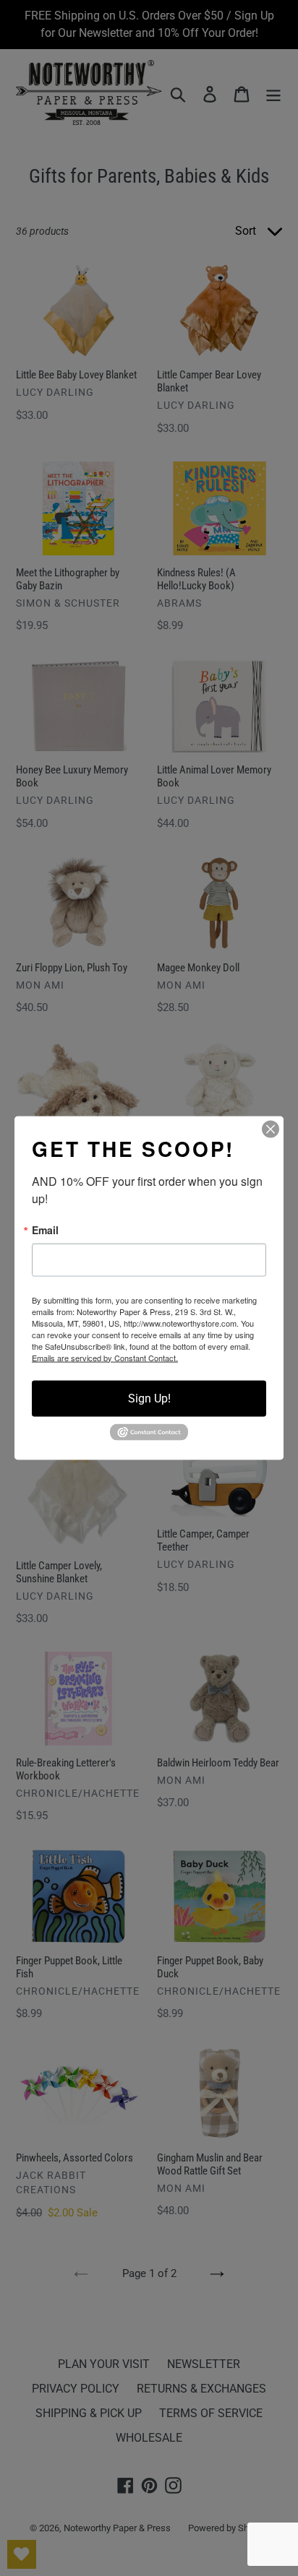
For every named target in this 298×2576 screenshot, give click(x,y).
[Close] (271, 1129)
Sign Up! (149, 1398)
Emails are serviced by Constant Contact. (105, 1357)
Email (45, 1229)
